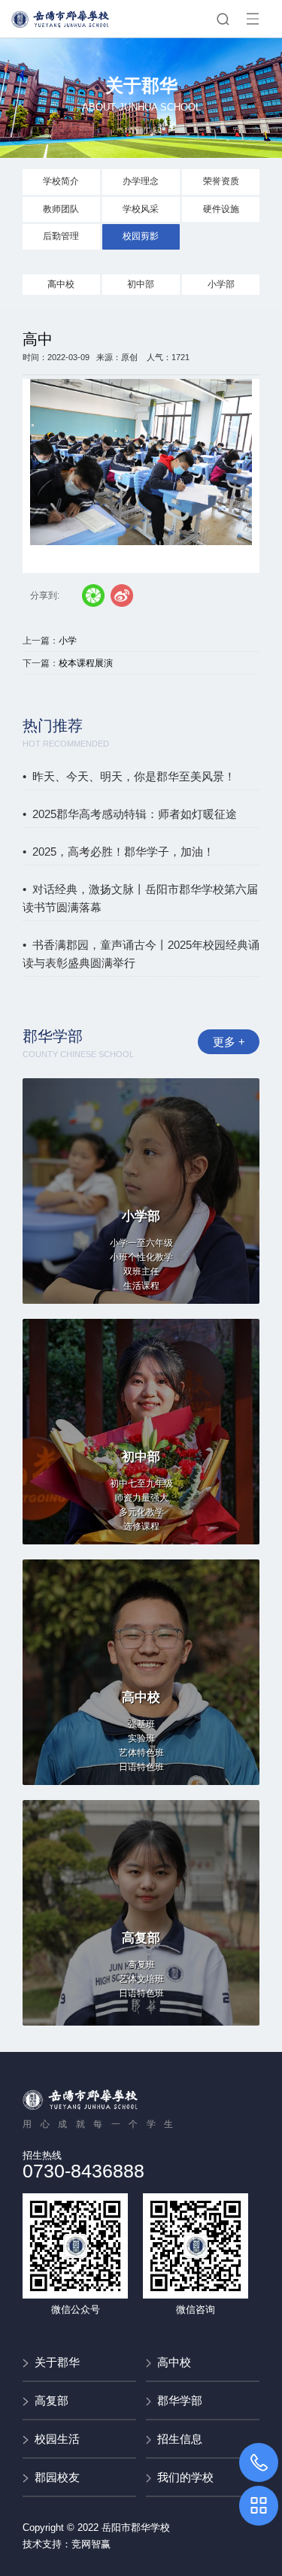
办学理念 (141, 181)
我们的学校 (185, 2477)
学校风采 (141, 209)
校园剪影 (141, 236)
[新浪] (122, 596)
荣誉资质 (221, 181)
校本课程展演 (86, 663)
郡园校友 (57, 2477)
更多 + (229, 1042)
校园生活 (57, 2439)
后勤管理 (61, 236)
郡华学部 (180, 2400)
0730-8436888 (83, 2171)
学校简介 (61, 181)
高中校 (61, 284)
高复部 (52, 2400)
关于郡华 (57, 2362)
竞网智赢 (91, 2544)
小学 (68, 641)
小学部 (221, 284)
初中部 (141, 284)
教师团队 (61, 209)
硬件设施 (221, 209)
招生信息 (180, 2439)
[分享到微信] (93, 596)
